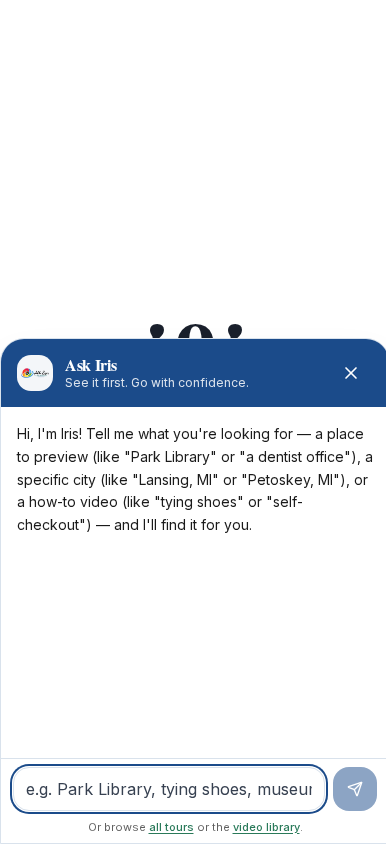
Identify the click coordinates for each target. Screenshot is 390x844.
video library (266, 827)
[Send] (355, 789)
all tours (171, 827)
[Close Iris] (351, 373)
